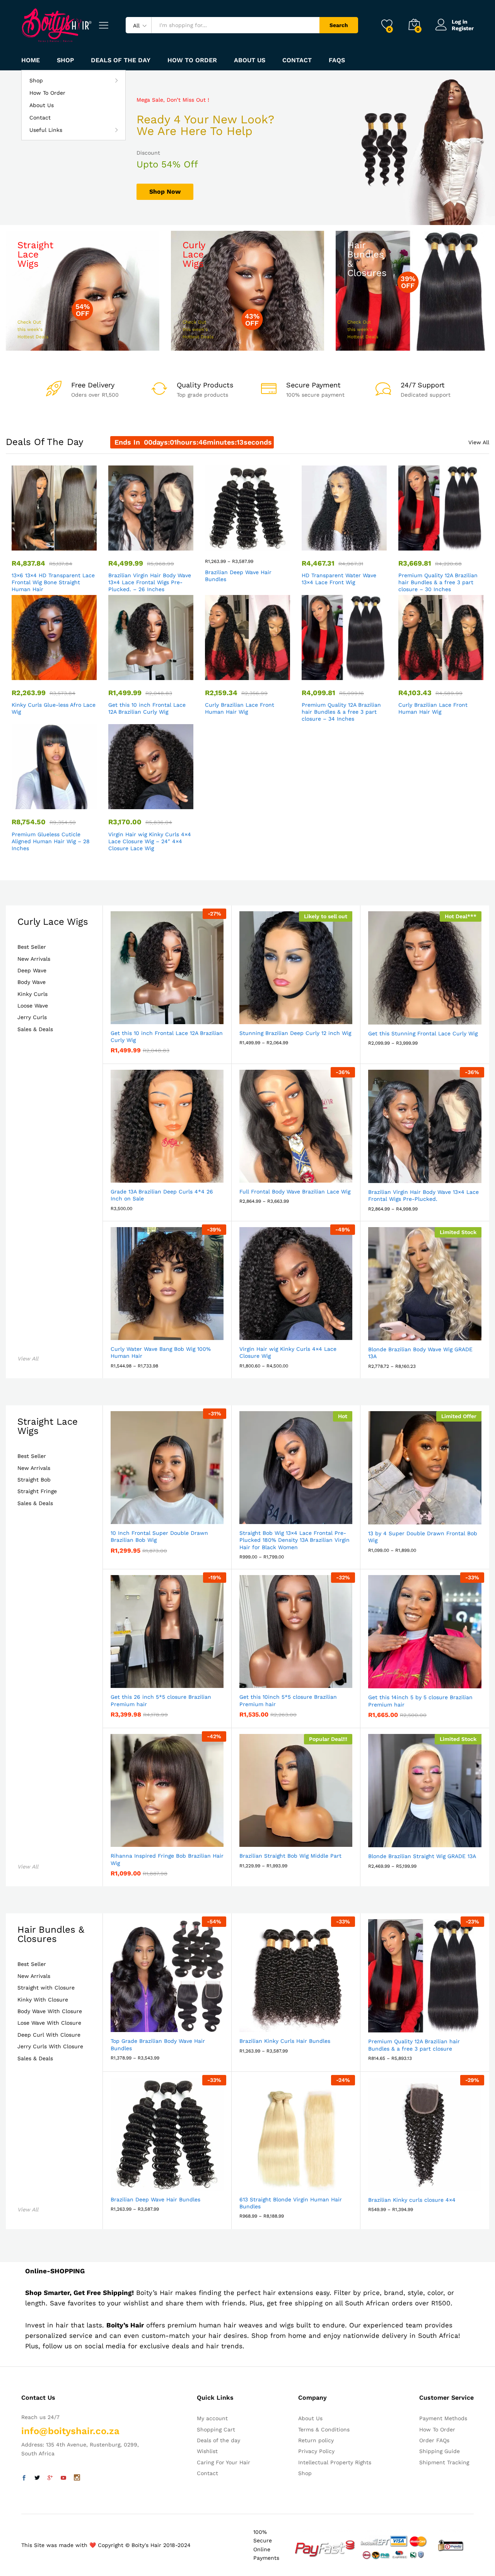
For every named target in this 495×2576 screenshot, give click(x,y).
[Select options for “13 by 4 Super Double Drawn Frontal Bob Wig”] (396, 1516)
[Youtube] (63, 2478)
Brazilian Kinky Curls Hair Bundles (285, 2041)
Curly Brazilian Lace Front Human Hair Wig (240, 708)
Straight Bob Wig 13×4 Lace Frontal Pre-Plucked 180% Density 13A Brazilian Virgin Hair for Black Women (294, 1540)
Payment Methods (443, 2418)
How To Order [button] (192, 60)
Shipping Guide (440, 2451)
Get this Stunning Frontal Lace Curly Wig (423, 1033)
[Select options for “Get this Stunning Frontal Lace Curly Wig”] (396, 1016)
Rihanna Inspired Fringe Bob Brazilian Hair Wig (167, 1859)
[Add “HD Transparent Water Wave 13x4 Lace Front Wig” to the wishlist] (351, 542)
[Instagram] (77, 2478)
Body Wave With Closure (50, 2011)
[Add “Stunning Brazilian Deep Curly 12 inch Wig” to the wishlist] (303, 1016)
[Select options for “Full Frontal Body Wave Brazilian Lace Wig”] (267, 1174)
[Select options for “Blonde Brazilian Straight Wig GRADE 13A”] (396, 1839)
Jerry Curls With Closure (50, 2047)
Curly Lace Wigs (53, 922)
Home (31, 60)
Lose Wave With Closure (49, 2023)
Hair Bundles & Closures (51, 1934)
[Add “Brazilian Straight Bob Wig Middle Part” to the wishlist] (303, 1838)
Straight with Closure (46, 1988)
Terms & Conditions (324, 2429)
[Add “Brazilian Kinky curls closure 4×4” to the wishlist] (432, 2182)
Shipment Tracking (444, 2462)
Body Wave (32, 982)
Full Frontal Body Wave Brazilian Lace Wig (295, 1192)
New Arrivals (34, 959)
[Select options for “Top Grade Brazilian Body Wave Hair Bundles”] (138, 2024)
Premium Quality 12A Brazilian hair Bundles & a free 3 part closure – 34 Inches (341, 712)
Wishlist (207, 2451)
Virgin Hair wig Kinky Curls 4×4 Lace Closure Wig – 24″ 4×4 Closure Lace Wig (150, 841)
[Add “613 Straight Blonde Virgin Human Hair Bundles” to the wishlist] (303, 2182)
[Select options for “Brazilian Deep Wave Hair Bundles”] (219, 542)
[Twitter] (37, 2478)
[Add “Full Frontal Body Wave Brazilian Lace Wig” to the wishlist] (303, 1174)
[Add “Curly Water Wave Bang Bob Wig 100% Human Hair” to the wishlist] (174, 1331)
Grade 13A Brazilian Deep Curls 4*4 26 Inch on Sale (162, 1195)
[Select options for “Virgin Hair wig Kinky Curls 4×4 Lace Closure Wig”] (267, 1331)
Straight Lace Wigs (48, 1426)
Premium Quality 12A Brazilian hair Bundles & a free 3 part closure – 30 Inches (438, 582)
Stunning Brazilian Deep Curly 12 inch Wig (295, 1033)
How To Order (47, 93)
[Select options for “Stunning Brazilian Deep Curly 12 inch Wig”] (267, 1016)
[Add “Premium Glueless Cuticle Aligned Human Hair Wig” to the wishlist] (61, 801)
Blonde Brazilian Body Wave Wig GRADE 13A (420, 1353)
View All (479, 442)
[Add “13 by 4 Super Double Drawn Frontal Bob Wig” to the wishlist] (432, 1516)
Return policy (316, 2440)
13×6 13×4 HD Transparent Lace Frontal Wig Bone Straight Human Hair (53, 582)
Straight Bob (34, 1480)
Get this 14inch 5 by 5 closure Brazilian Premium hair (420, 1701)
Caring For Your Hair (224, 2462)
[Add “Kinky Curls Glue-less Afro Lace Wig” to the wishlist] (61, 672)
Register (463, 28)
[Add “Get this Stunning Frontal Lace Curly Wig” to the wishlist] (432, 1016)
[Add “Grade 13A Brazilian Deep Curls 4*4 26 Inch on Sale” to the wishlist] (174, 1174)
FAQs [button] (337, 60)
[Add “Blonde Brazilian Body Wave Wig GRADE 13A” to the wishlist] (432, 1332)
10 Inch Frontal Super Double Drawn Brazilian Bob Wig (159, 1536)
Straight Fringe (37, 1491)
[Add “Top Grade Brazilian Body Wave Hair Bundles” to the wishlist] (174, 2024)
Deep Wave (32, 971)
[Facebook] (24, 2478)
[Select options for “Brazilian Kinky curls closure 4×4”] (396, 2182)
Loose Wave (33, 1006)
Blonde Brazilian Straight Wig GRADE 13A (422, 1856)
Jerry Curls (32, 1017)
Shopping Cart (216, 2429)
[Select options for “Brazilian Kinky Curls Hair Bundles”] (267, 2024)
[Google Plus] (50, 2478)
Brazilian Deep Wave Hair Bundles (238, 576)
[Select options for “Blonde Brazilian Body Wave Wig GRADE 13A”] (396, 1332)
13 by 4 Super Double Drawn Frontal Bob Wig (423, 1537)
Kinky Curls (32, 994)
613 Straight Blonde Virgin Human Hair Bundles (291, 2203)
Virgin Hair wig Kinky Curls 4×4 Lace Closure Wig (288, 1352)
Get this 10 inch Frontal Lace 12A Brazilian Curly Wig (147, 708)
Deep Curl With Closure (49, 2035)
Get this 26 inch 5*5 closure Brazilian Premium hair (161, 1700)
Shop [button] (36, 80)
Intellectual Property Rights (335, 2462)
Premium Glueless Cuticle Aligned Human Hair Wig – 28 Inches (51, 841)
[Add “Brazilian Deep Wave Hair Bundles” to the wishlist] (254, 542)
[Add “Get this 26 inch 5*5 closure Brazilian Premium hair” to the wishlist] (174, 1679)
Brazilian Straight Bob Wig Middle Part (290, 1856)
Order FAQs (434, 2440)
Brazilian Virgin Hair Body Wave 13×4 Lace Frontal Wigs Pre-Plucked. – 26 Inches (150, 582)
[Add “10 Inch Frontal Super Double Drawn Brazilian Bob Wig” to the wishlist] (174, 1516)
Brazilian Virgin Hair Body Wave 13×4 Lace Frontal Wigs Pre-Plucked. (423, 1195)
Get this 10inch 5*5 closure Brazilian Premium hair (288, 1700)
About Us (250, 60)
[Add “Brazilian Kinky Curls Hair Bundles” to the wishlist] (303, 2024)
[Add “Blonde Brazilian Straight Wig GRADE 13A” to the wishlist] (432, 1839)
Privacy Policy (316, 2451)
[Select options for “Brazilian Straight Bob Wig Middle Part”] (267, 1838)
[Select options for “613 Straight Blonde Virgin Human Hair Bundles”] (267, 2182)
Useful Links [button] (46, 130)
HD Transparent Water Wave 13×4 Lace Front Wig (339, 579)
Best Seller (32, 947)
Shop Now (165, 192)
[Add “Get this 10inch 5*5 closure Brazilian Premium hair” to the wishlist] (303, 1679)
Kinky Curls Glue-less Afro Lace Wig (54, 708)
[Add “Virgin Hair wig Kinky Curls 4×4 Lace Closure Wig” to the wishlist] (158, 801)
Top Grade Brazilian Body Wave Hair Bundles (158, 2044)
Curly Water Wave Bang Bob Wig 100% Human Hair (161, 1352)
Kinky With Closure (43, 2000)
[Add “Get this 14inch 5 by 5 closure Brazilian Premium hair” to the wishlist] (432, 1680)
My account (212, 2418)
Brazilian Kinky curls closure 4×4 (412, 2200)
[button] (26, 542)
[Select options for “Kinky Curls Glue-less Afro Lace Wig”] (26, 672)
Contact (297, 60)
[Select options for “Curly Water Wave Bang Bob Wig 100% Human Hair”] (138, 1331)
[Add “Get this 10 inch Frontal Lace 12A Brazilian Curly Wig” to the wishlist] (158, 672)
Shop (65, 60)
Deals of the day (121, 60)
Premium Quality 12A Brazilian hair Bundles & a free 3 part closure (414, 2045)
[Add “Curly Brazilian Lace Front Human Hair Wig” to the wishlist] (254, 672)
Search (339, 25)
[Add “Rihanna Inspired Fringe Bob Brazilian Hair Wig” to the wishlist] (174, 1838)
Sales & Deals (35, 1029)
